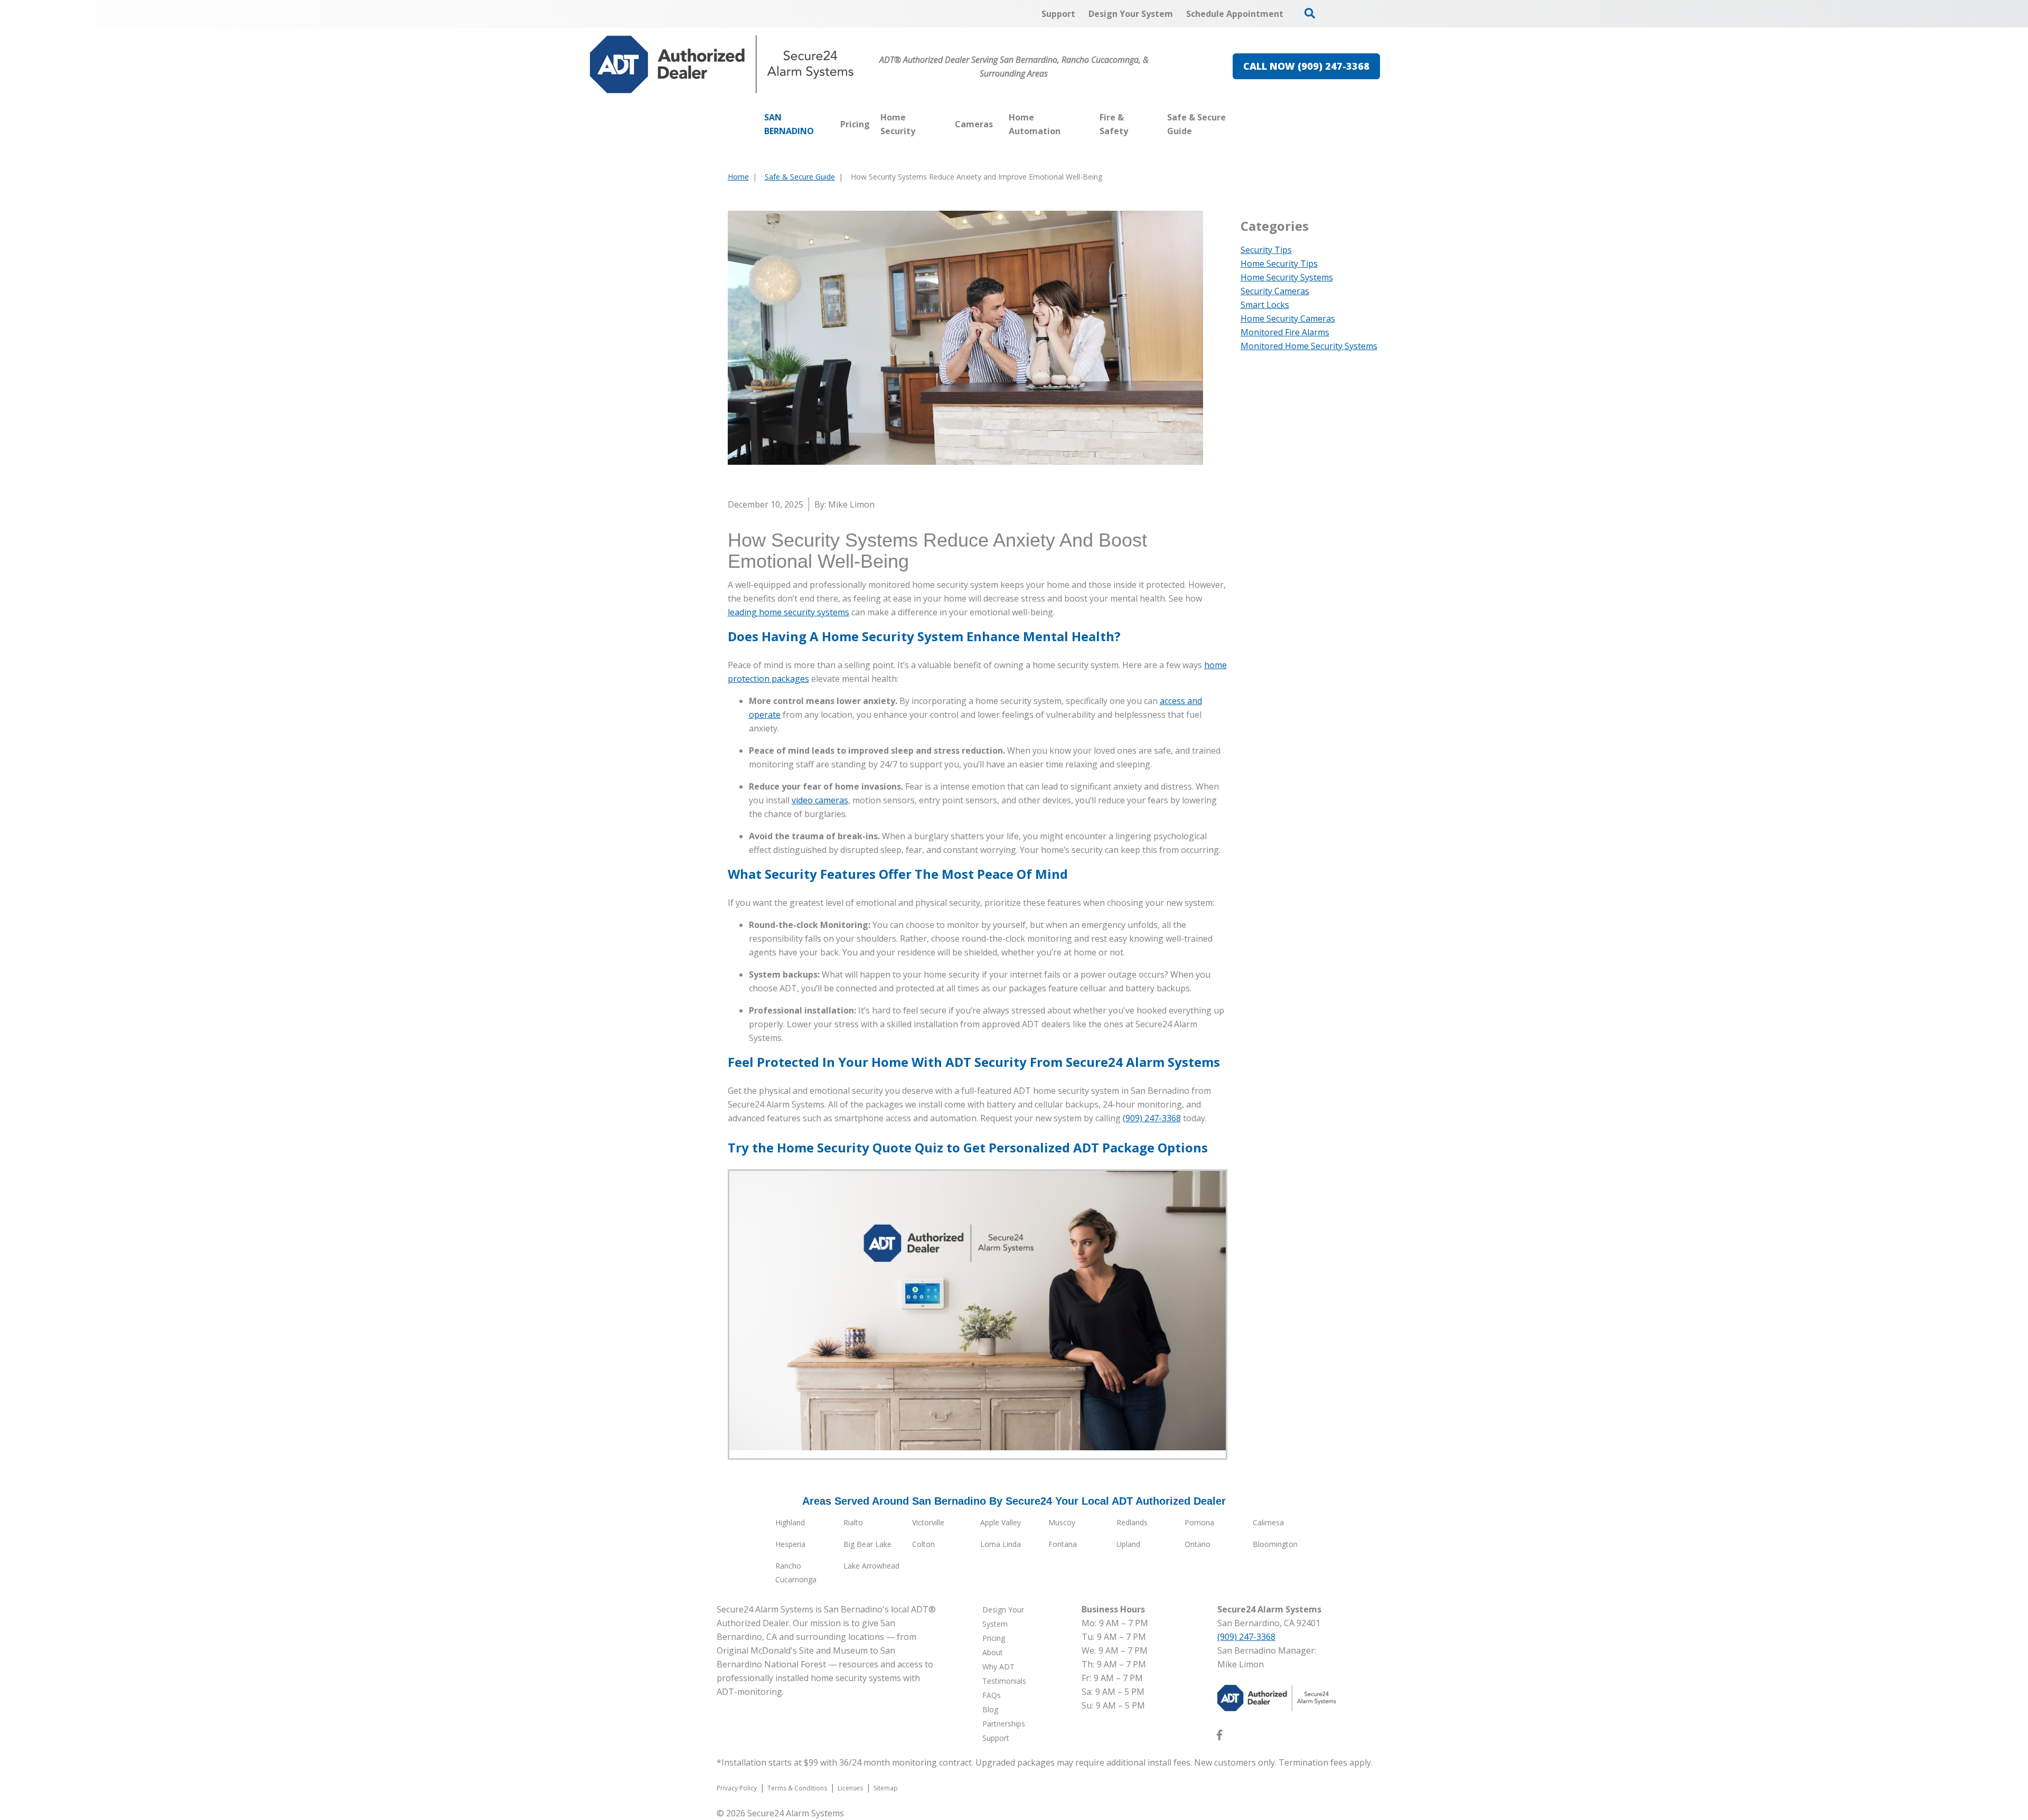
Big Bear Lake (867, 1544)
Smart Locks (1265, 305)
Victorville (928, 1522)
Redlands (1132, 1522)
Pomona (1199, 1522)
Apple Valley (1001, 1522)
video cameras (820, 800)
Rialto (853, 1522)
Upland (1128, 1544)
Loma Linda (1001, 1544)
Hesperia (790, 1544)
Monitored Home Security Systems (1309, 346)
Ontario (1198, 1544)
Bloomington (1275, 1544)
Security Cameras (1275, 291)
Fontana (1063, 1544)
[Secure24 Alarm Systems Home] (722, 64)
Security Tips (1266, 250)
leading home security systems (788, 612)
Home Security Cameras (1288, 318)
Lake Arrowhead (871, 1566)
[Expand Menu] (944, 124)
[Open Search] (1310, 13)
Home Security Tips (1279, 264)
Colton (923, 1544)
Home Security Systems (1287, 277)
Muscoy (1062, 1522)
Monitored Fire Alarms (1285, 332)
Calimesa (1268, 1522)
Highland (790, 1522)
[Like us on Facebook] (1219, 1737)
